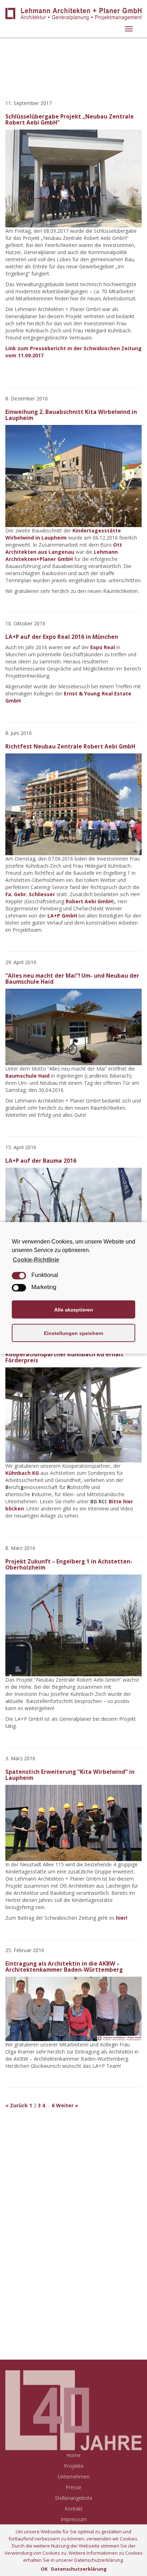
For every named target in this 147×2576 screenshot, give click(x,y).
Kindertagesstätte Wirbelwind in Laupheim (63, 534)
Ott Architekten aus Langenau (64, 548)
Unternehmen (74, 2477)
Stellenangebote (74, 2498)
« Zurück (17, 2105)
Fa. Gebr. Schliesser (30, 894)
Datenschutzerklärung (79, 2569)
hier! (122, 1918)
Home (73, 2455)
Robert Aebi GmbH (89, 901)
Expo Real (103, 647)
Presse (73, 2487)
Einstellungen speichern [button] (74, 1333)
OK (44, 2569)
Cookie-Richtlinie (36, 1260)
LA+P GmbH (62, 916)
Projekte (74, 2466)
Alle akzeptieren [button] (74, 1310)
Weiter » (67, 2105)
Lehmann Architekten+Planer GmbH (62, 555)
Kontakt (74, 2509)
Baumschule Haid (27, 1076)
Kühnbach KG (22, 1473)
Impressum (74, 2519)
